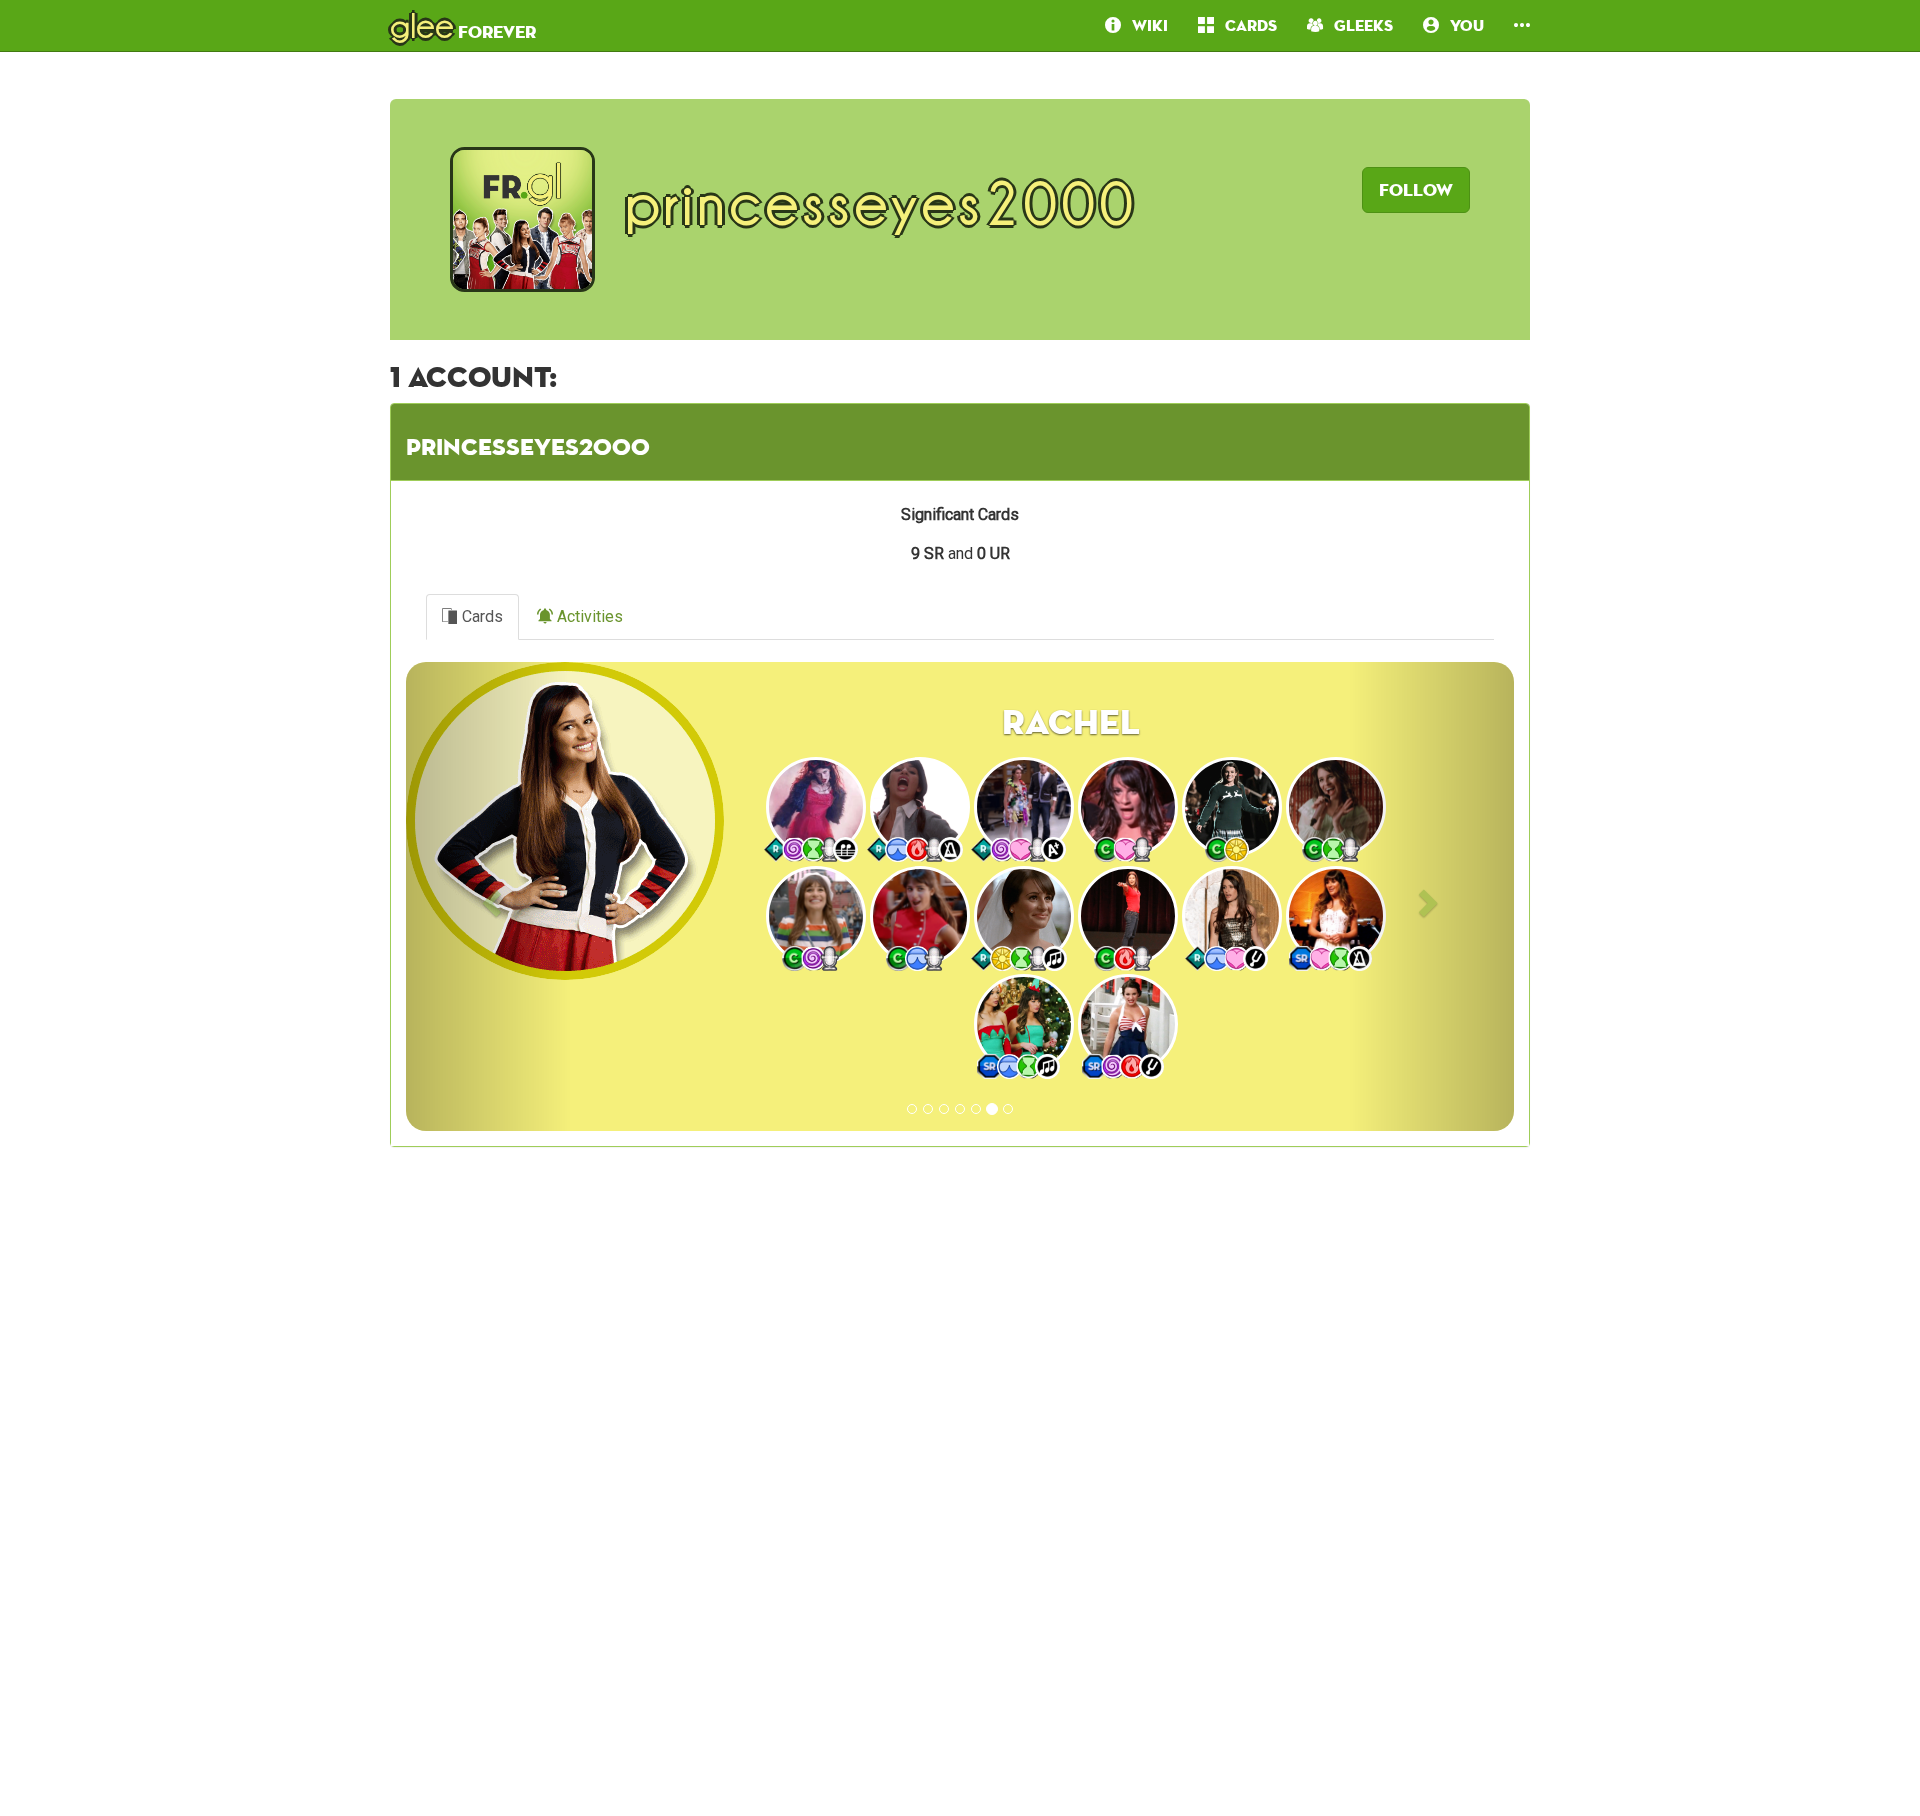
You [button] (1461, 25)
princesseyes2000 (528, 446)
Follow (1416, 189)
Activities (588, 616)
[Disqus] (960, 1509)
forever (463, 25)
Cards (480, 616)
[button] (1522, 25)
